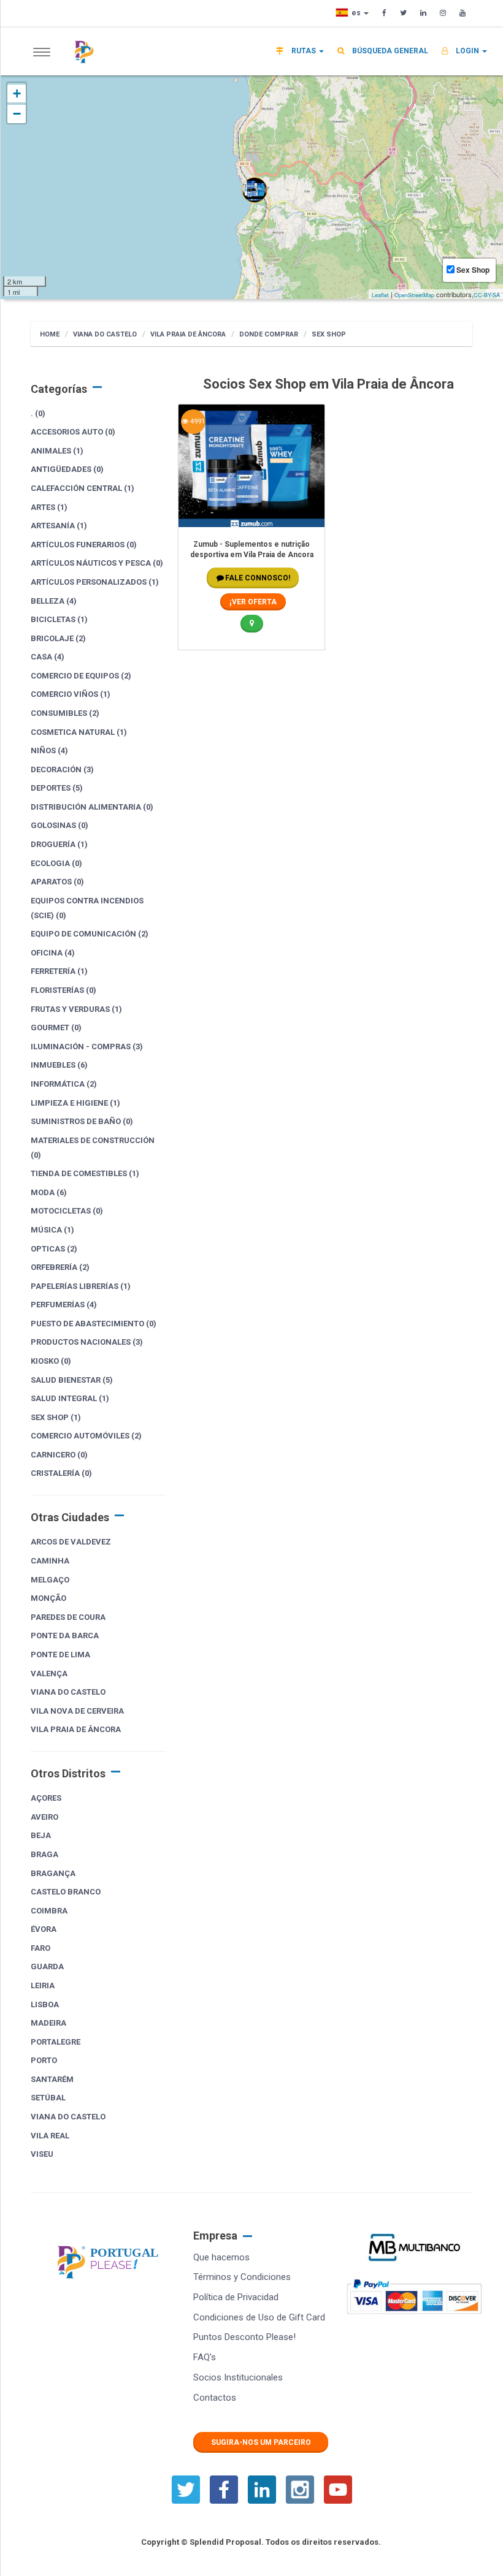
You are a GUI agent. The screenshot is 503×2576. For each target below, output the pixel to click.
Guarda (47, 1966)
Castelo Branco (66, 1892)
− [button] (17, 114)
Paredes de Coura (68, 1617)
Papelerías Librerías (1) (81, 1286)
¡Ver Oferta (253, 602)
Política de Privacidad (236, 2297)
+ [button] (17, 93)
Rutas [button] (304, 51)
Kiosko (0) (51, 1361)
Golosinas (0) (60, 825)
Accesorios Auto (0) (73, 432)
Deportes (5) (57, 788)
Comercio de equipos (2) (81, 676)
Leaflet (380, 295)
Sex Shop (329, 334)
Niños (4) (49, 750)
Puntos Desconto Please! (244, 2337)
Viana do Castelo (105, 334)
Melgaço (50, 1580)
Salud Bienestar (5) (72, 1380)
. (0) (38, 413)
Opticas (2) (54, 1249)
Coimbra (49, 1911)
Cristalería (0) (61, 1473)
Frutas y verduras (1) (76, 1009)
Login (467, 51)
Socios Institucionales (238, 2377)
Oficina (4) (53, 953)
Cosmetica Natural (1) (79, 732)
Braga (44, 1854)
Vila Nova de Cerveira (77, 1711)
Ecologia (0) (56, 863)
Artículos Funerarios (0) (84, 545)
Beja (41, 1835)
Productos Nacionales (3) (87, 1342)
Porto (44, 2060)
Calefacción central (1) (83, 488)
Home (50, 334)
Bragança (53, 1873)
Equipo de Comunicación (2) (90, 934)
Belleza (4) (54, 601)
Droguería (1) (59, 844)
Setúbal (48, 2098)
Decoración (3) (62, 769)
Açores (46, 1798)
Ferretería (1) (59, 971)
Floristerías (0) (63, 990)
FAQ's (205, 2357)
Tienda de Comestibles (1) (85, 1173)
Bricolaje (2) (58, 638)
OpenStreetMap (414, 295)
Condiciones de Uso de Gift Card (259, 2317)
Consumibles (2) (65, 713)
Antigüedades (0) (67, 469)
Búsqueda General (389, 51)
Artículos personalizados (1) (95, 582)
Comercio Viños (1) (71, 694)
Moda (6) (49, 1192)
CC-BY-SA (487, 295)
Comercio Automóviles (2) (86, 1436)
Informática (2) (64, 1084)
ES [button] (357, 13)
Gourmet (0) (56, 1028)
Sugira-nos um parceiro (261, 2442)
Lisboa (45, 2004)
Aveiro (44, 1817)
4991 (197, 421)
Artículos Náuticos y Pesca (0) (97, 563)
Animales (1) (57, 451)
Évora (44, 1929)
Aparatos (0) (57, 882)
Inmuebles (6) (59, 1065)
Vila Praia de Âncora (188, 334)
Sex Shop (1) (56, 1417)
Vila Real (50, 2136)
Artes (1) (49, 507)
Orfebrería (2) (60, 1267)
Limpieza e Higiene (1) (75, 1103)
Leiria (43, 1985)
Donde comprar (269, 334)
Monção (48, 1598)
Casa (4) (48, 657)
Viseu (42, 2154)
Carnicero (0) (59, 1455)
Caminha (50, 1561)
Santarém (52, 2079)
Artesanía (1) (59, 526)
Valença (49, 1674)
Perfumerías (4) (64, 1305)
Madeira (48, 2023)
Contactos (215, 2398)
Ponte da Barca (65, 1636)
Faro (40, 1948)
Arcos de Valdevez (71, 1542)
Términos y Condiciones (242, 2277)
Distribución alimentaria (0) (92, 807)
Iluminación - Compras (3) (87, 1047)
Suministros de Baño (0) (82, 1121)
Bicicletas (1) (59, 619)
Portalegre (56, 2042)
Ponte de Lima (60, 1655)
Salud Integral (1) (70, 1398)
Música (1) (52, 1230)
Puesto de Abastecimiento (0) (94, 1324)
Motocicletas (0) (67, 1211)
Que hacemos (221, 2257)
